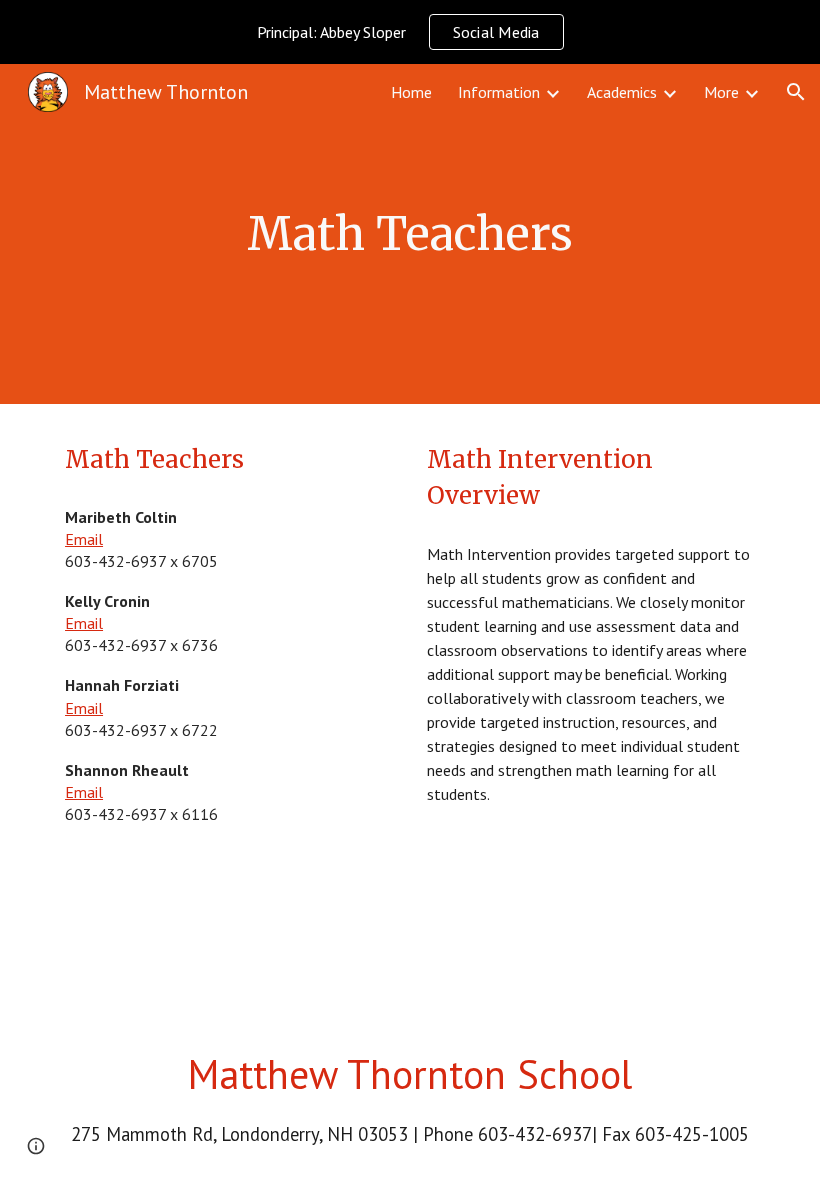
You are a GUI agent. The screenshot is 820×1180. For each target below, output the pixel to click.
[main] (410, 234)
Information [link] (499, 92)
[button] (796, 92)
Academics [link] (622, 92)
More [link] (721, 92)
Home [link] (411, 92)
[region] (410, 32)
